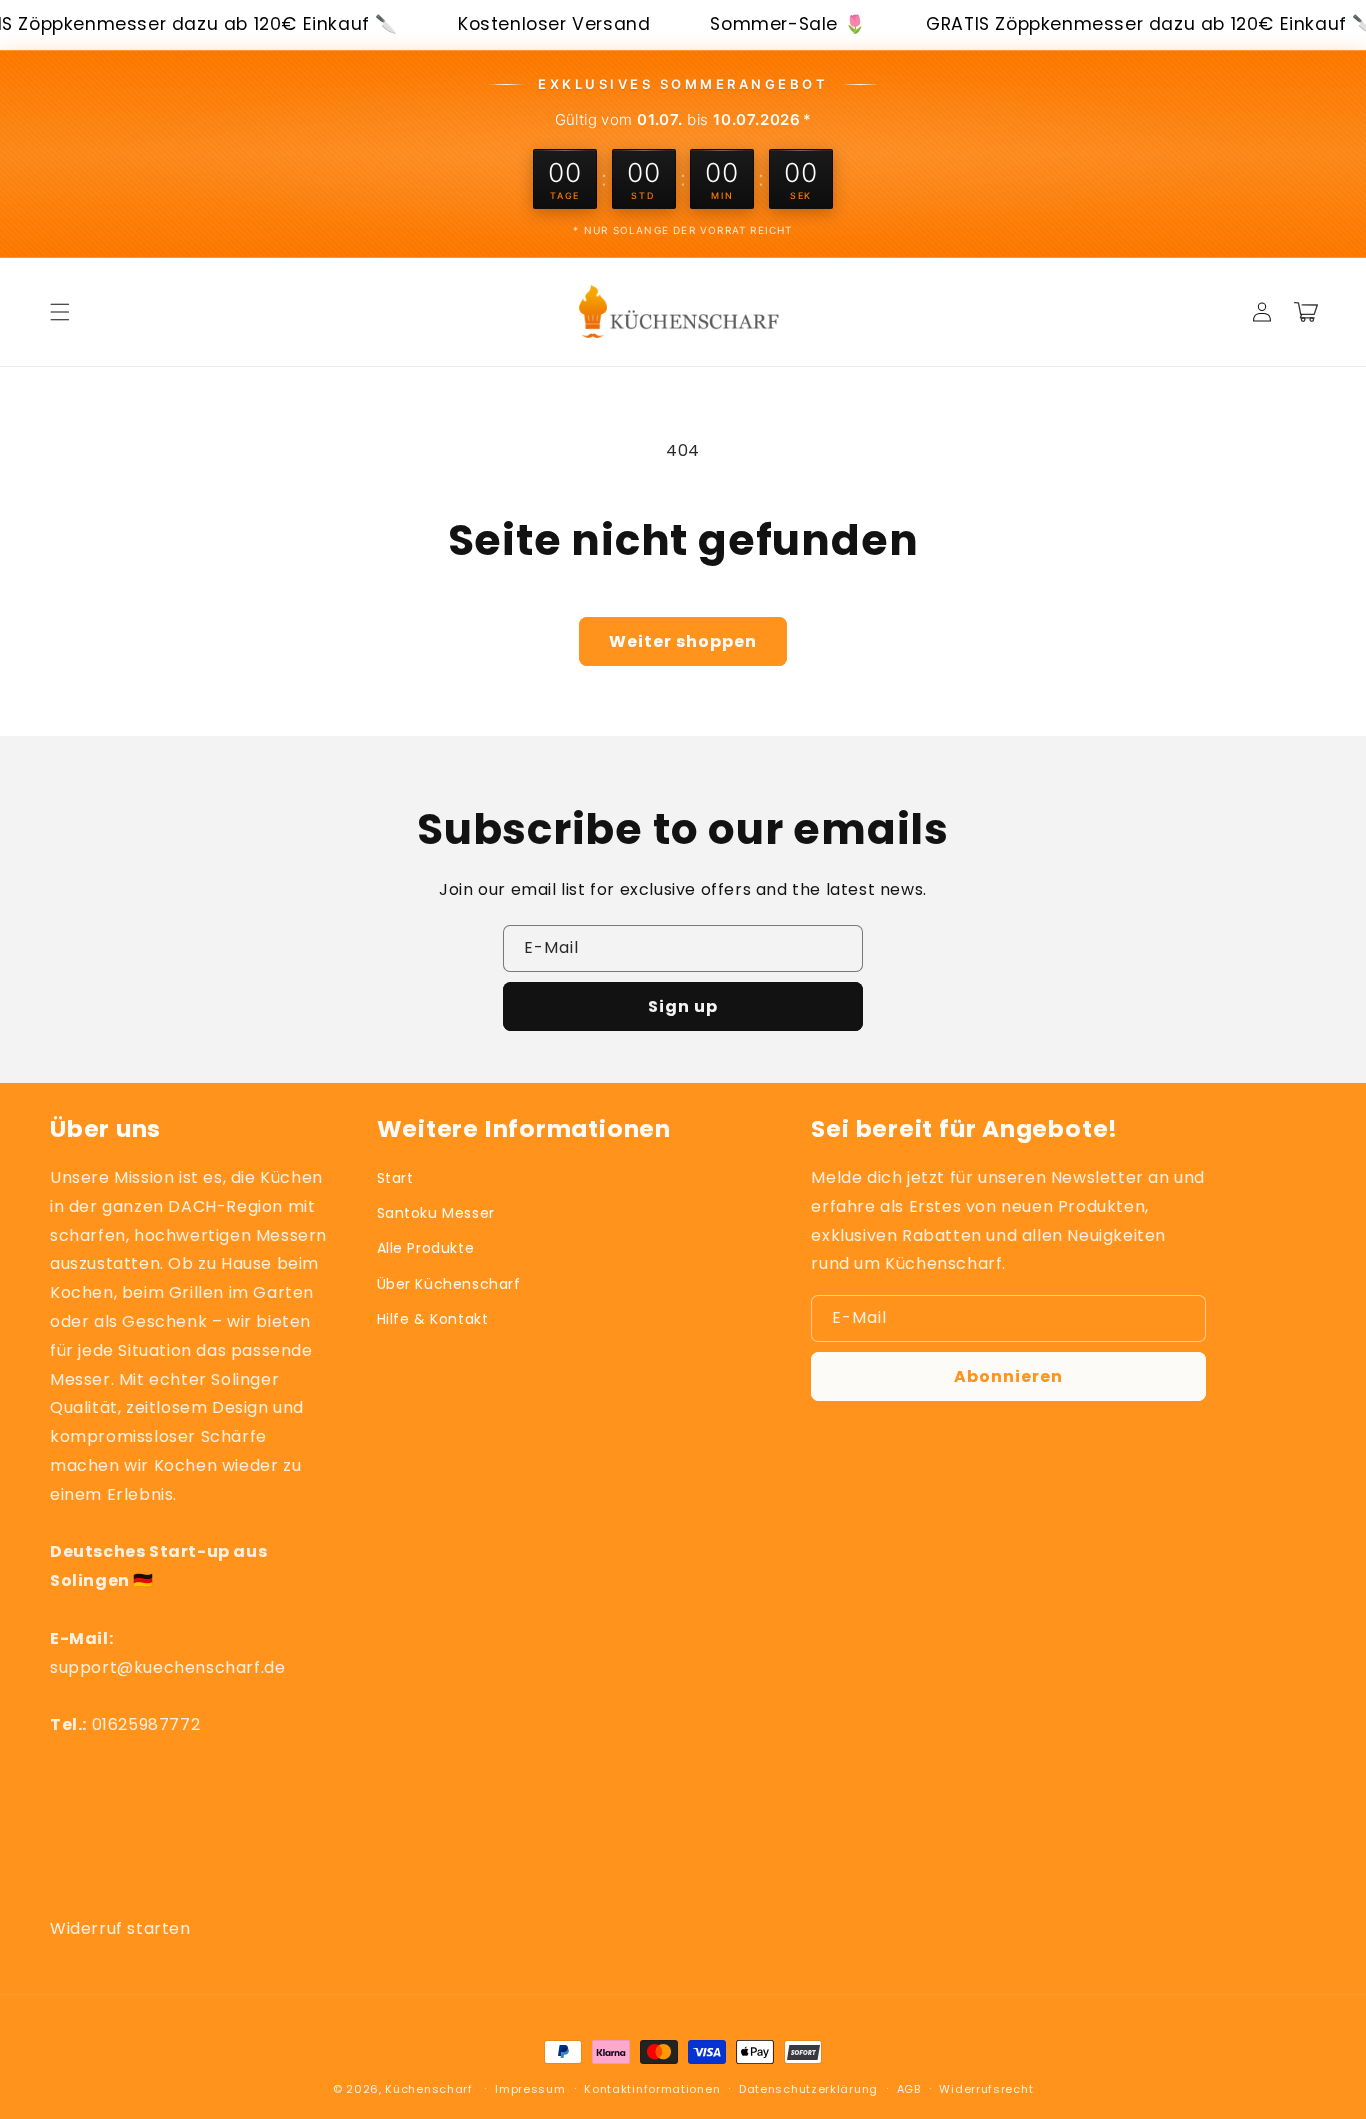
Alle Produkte (426, 1248)
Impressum (530, 2089)
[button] (60, 312)
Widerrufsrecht (986, 2089)
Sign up (683, 1006)
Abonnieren (1008, 1376)
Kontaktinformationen (652, 2089)
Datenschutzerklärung (808, 2089)
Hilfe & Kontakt (433, 1319)
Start (395, 1178)
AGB (909, 2089)
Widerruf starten (120, 1928)
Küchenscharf (428, 2089)
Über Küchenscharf (449, 1284)
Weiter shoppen (683, 641)
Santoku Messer (436, 1213)
